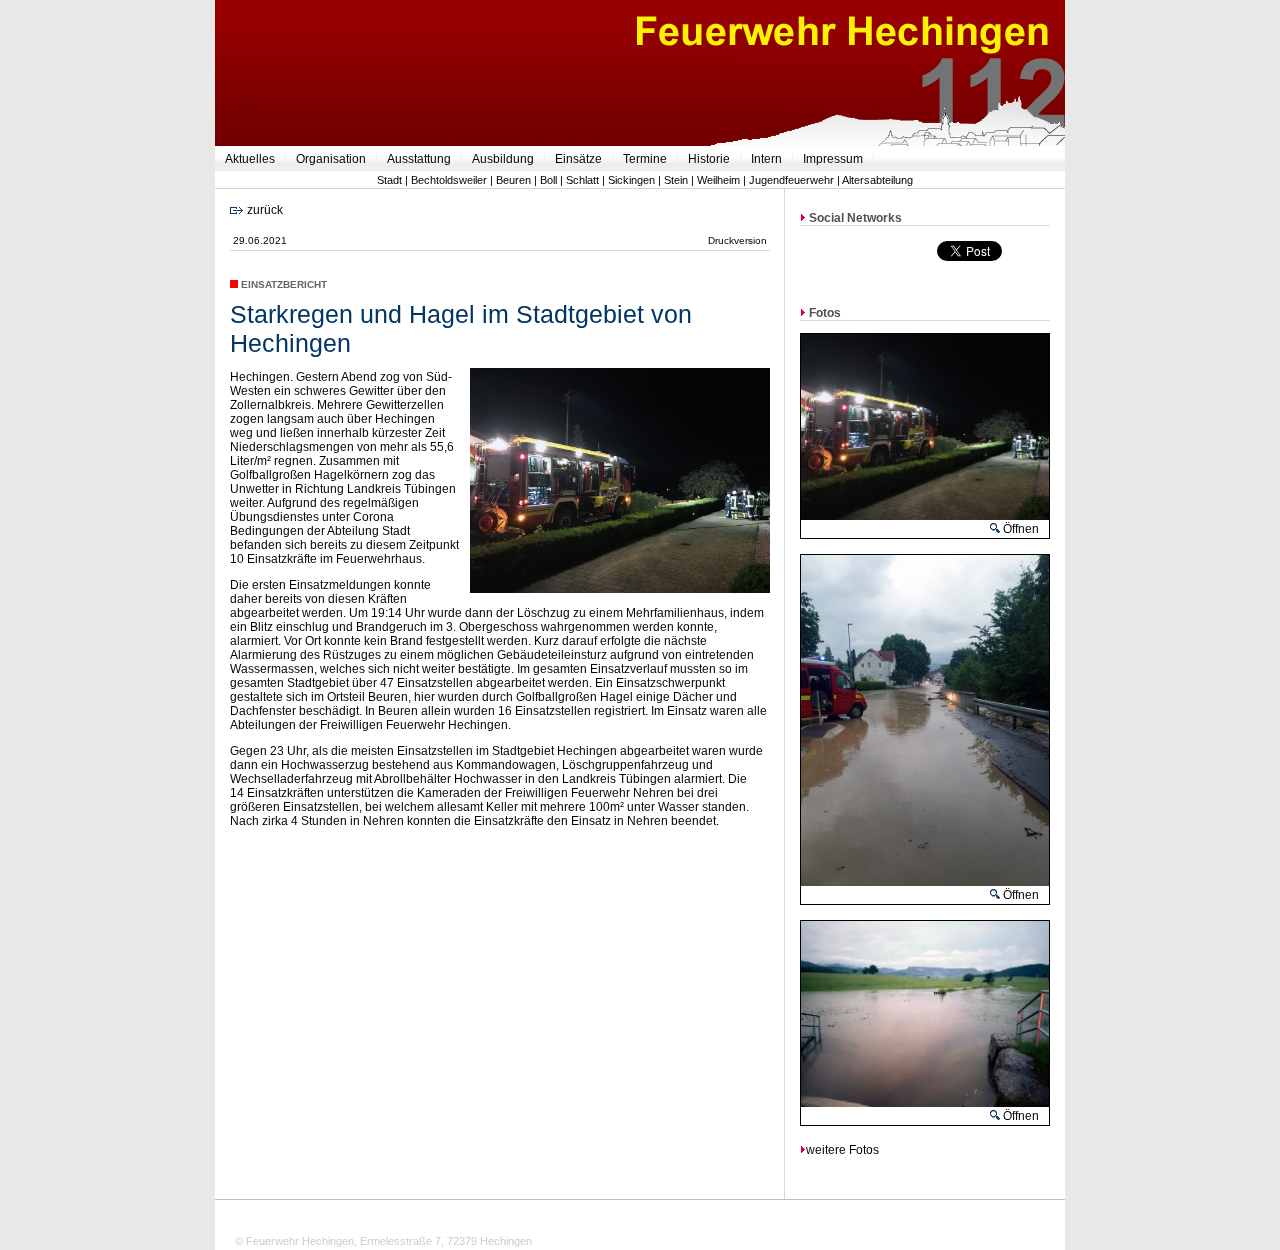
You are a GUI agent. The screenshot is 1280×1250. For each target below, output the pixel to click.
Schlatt (582, 180)
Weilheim (718, 180)
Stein (676, 180)
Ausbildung (503, 159)
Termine (645, 159)
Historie (709, 159)
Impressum (833, 159)
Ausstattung (419, 159)
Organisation (331, 159)
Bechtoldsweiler (449, 180)
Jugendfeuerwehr (791, 180)
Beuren (513, 180)
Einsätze (578, 159)
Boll (548, 180)
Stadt (389, 180)
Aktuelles (250, 159)
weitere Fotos (842, 1150)
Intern (766, 159)
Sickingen (631, 180)
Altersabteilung (877, 180)
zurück (263, 210)
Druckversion (737, 240)
